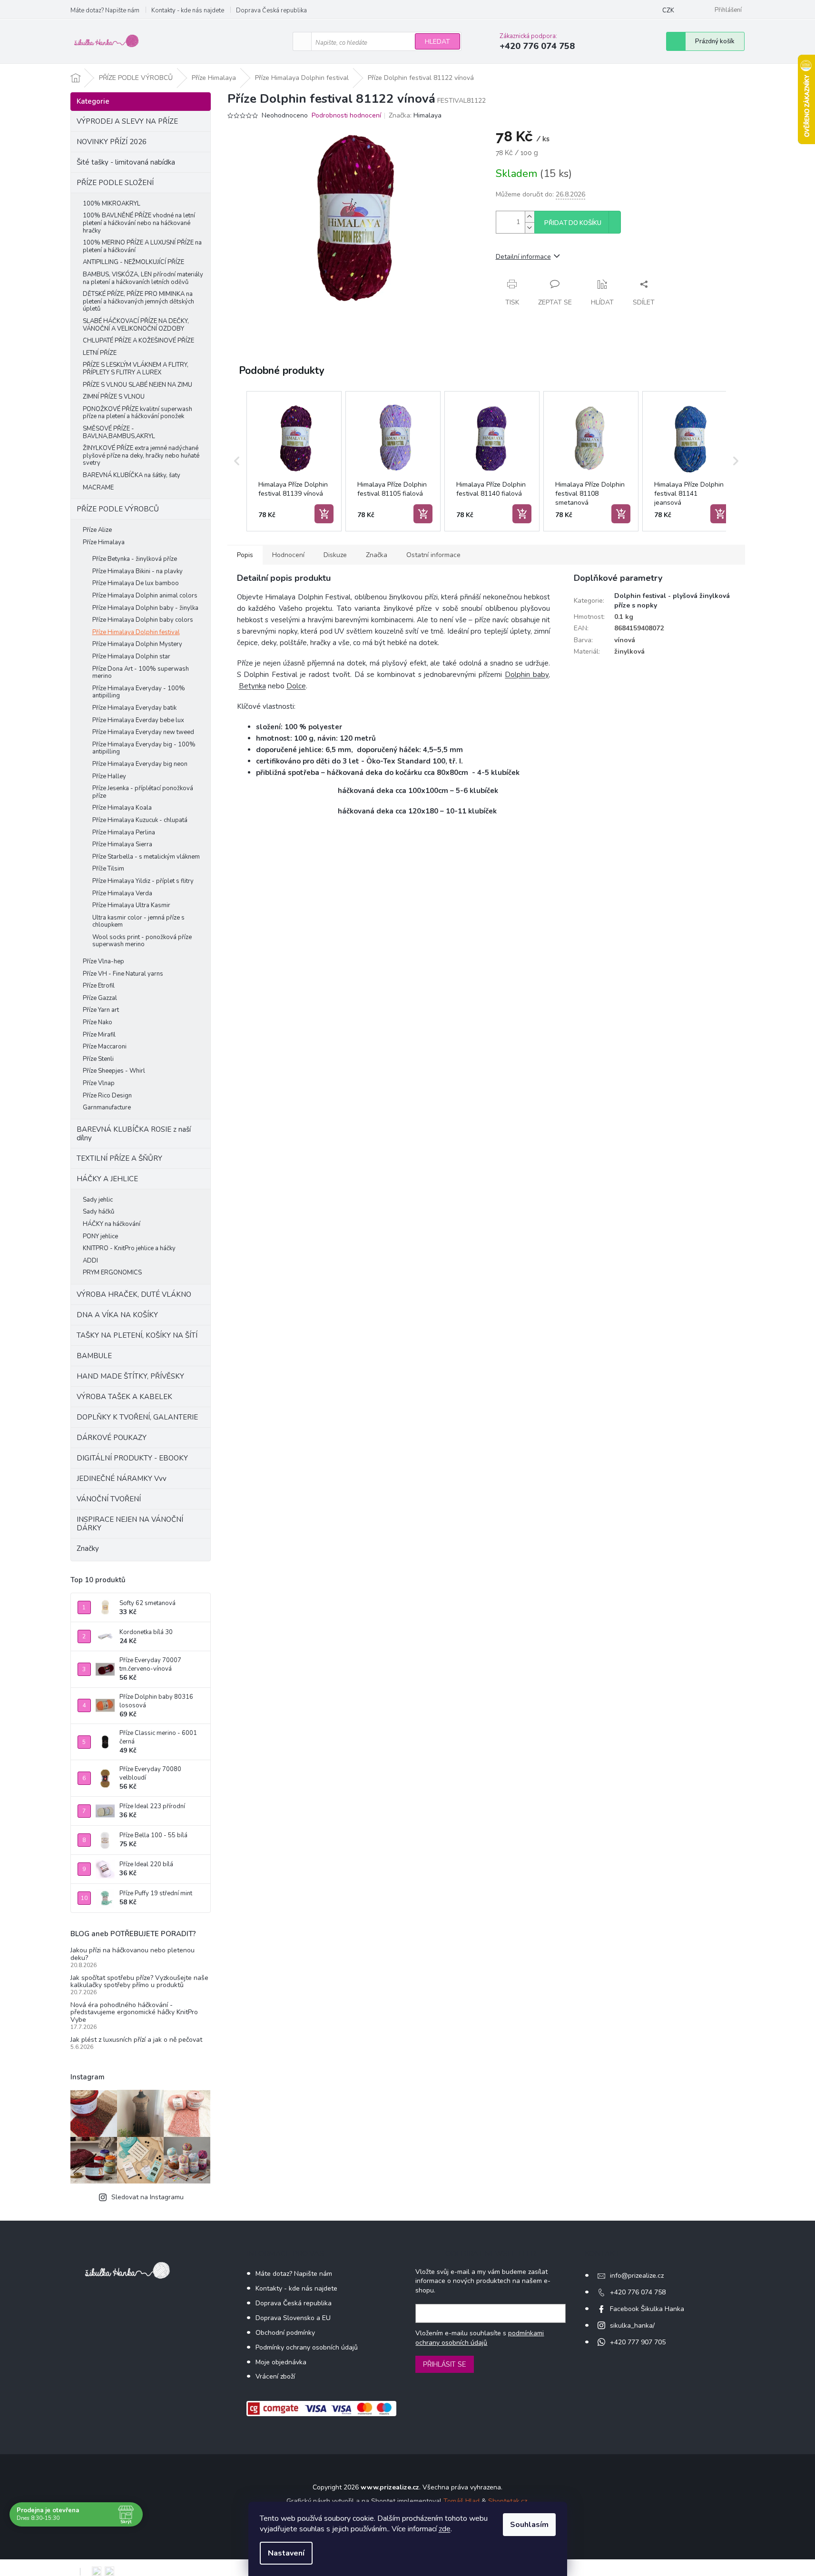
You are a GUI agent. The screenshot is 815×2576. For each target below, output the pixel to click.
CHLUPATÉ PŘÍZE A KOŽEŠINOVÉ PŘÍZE (138, 341)
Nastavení (286, 2553)
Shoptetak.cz (508, 2501)
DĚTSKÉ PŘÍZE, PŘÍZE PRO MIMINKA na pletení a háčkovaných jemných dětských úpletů (138, 301)
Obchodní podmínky (285, 2333)
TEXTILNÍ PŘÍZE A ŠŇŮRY (119, 1158)
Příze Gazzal (100, 998)
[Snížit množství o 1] (530, 228)
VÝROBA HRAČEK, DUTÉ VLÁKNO (134, 1294)
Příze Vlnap (99, 1083)
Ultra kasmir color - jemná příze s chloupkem (138, 921)
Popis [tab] (245, 555)
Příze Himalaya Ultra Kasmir (131, 905)
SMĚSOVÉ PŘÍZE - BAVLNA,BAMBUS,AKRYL (119, 432)
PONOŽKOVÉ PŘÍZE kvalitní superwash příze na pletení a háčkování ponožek (137, 413)
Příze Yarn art (101, 1010)
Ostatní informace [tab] (433, 555)
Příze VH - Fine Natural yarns (123, 974)
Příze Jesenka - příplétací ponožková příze (143, 792)
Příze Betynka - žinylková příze (135, 559)
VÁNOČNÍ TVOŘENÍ (109, 1499)
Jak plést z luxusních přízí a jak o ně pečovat (136, 2040)
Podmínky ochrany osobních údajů (307, 2347)
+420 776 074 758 (638, 2292)
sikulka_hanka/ (632, 2326)
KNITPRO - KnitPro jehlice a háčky (129, 1248)
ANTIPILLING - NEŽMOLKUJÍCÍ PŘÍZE (133, 262)
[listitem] (294, 461)
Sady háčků (98, 1212)
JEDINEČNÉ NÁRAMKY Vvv (122, 1479)
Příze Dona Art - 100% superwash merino (141, 673)
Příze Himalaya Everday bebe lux (138, 720)
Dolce (296, 686)
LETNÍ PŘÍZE (100, 353)
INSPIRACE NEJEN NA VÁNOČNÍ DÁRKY (130, 1524)
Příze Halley (109, 776)
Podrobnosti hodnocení (346, 115)
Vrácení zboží (275, 2376)
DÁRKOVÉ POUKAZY (112, 1438)
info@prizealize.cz (637, 2276)
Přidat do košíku (573, 223)
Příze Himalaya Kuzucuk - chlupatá (140, 820)
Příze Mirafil (99, 1035)
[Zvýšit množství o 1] (530, 217)
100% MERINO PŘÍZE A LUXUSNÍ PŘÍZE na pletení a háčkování (142, 246)
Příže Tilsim (108, 869)
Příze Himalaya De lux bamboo (136, 583)
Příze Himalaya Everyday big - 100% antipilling (144, 748)
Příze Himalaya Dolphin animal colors (145, 596)
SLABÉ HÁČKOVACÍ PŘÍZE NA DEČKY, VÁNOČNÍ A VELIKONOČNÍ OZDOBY (136, 325)
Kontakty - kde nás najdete (188, 10)
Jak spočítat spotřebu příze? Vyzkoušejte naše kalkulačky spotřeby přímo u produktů (139, 1982)
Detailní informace (523, 257)
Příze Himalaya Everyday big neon (140, 764)
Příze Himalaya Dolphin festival (136, 632)
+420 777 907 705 (638, 2342)
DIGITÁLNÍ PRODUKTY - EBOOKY (132, 1458)
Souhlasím (529, 2525)
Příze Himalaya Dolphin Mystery (137, 644)
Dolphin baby (527, 675)
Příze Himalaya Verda (122, 893)
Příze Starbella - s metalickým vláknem (146, 857)
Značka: (415, 115)
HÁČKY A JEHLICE (107, 1179)
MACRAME (98, 488)
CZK (668, 10)
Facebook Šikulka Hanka (647, 2309)
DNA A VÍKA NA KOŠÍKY (117, 1315)
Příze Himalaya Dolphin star (131, 656)
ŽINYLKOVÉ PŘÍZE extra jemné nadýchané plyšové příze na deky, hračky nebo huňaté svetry (141, 455)
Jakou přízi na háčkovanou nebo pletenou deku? (133, 1954)
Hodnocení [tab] (288, 555)
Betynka (252, 686)
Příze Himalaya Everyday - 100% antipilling (139, 692)
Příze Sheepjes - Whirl (114, 1071)
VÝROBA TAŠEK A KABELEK (124, 1397)
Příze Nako (98, 1022)
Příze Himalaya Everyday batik (134, 708)
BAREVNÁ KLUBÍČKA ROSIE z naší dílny (134, 1134)
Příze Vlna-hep (103, 961)
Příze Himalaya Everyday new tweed (143, 732)
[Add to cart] (324, 514)
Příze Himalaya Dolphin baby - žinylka (145, 608)
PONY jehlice (100, 1236)
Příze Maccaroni (105, 1047)
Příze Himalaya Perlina (124, 833)
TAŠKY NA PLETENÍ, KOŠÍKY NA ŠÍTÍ (137, 1335)
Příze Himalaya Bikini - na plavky (137, 571)
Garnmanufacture (107, 1107)
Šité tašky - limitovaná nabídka (126, 162)
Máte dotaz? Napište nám (105, 10)
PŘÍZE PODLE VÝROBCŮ (118, 509)
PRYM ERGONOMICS (112, 1273)
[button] (237, 461)
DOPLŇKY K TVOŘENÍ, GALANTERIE (137, 1417)
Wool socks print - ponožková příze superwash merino (142, 941)
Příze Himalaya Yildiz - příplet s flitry (143, 881)
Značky (88, 1548)
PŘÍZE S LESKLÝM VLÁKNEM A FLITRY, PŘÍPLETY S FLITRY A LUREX (136, 369)
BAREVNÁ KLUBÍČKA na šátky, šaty (132, 475)
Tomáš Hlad (462, 2501)
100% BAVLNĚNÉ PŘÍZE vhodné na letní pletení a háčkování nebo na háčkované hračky (139, 223)
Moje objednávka (281, 2362)
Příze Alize (97, 530)
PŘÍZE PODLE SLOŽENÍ (115, 183)
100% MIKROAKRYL (112, 204)
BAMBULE (94, 1356)
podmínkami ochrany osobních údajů (480, 2338)
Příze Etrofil (99, 986)
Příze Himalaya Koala (122, 808)
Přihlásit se (445, 2364)
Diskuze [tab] (335, 555)
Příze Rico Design (107, 1096)
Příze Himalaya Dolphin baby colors (143, 620)
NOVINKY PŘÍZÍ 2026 (112, 142)
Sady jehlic (98, 1200)
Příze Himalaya (104, 542)
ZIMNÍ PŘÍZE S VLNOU (114, 397)
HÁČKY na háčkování (112, 1224)
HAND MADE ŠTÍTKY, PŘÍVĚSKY (130, 1376)
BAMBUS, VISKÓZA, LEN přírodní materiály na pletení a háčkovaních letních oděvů (143, 278)
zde (445, 2529)
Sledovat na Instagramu (147, 2197)
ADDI (90, 1261)
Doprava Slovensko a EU (293, 2318)
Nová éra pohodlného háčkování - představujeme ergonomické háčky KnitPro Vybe (134, 2012)
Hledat (437, 42)
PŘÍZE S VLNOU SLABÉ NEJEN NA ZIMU (137, 385)
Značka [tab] (377, 555)
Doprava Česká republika (271, 10)
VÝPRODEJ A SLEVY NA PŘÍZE (127, 121)
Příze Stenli (98, 1059)
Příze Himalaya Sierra (122, 844)
